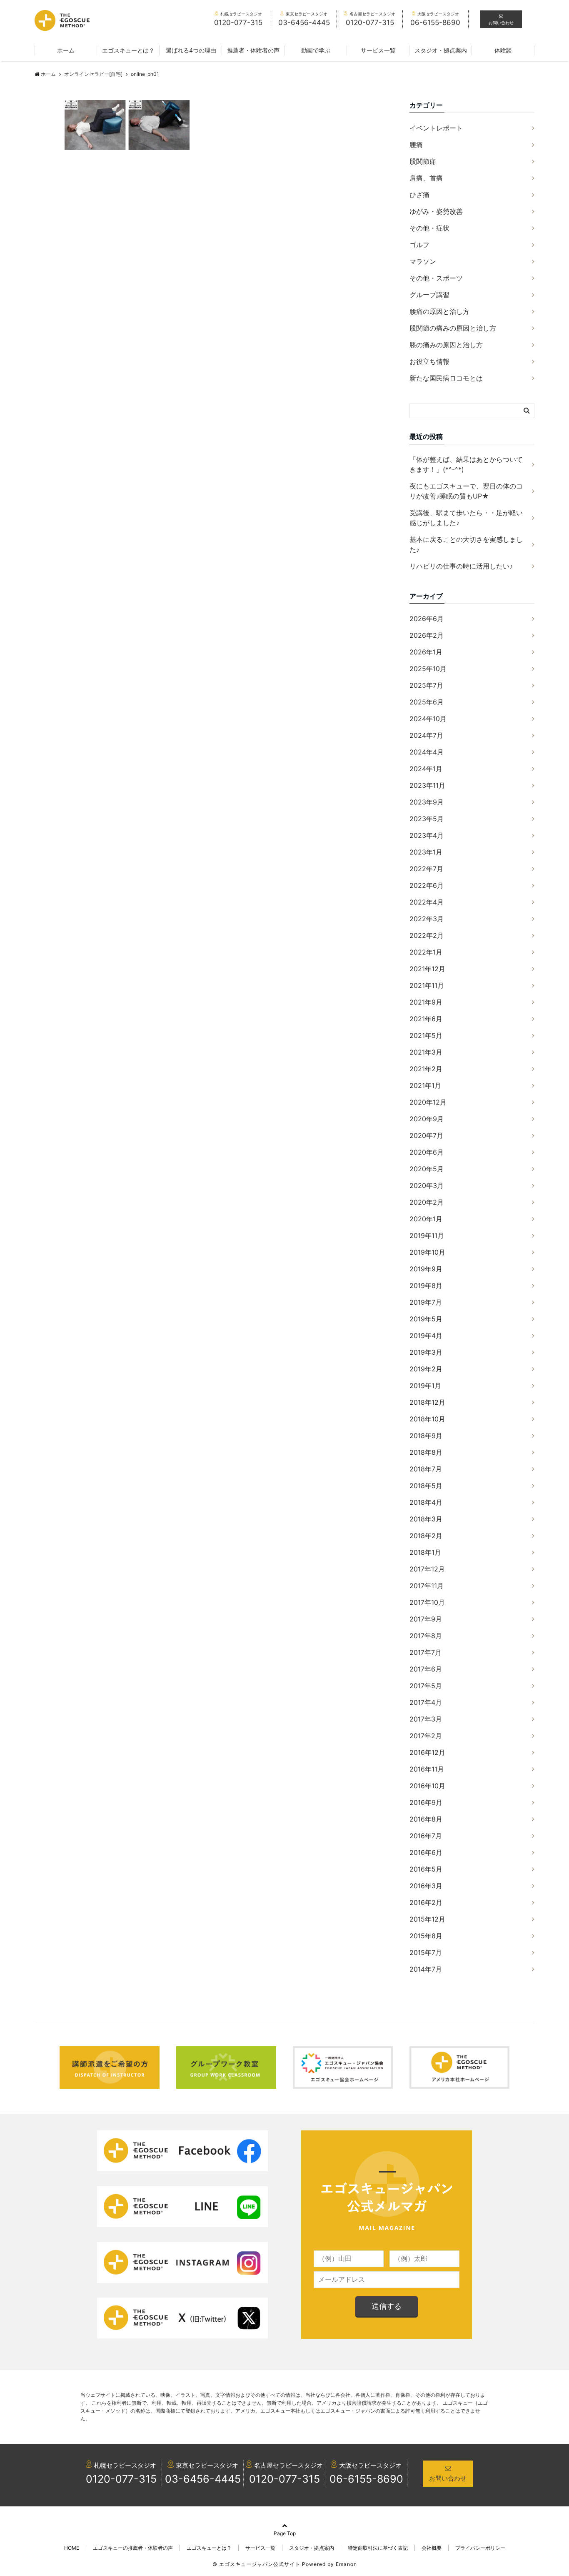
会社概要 (432, 2548)
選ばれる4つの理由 (191, 50)
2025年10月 (428, 669)
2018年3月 (426, 1519)
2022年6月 (427, 885)
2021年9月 (426, 1002)
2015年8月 (426, 1936)
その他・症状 (429, 228)
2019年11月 (427, 1235)
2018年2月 (426, 1536)
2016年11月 (427, 1769)
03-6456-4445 (203, 2479)
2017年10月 (427, 1602)
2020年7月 (426, 1135)
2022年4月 (427, 902)
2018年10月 (427, 1419)
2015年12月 (427, 1919)
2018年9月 (426, 1436)
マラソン (423, 261)
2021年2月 (426, 1069)
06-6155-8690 (366, 2479)
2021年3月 (426, 1052)
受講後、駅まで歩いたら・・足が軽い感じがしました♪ (466, 518)
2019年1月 (425, 1386)
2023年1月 (426, 852)
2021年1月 (425, 1085)
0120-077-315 (121, 2479)
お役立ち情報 (429, 361)
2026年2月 (427, 635)
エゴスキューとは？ (128, 50)
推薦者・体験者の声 (253, 50)
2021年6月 (426, 1019)
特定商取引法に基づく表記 (378, 2548)
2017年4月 (426, 1702)
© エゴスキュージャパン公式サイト (256, 2564)
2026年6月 (427, 619)
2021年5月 (426, 1035)
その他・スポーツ (436, 278)
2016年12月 (427, 1752)
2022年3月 (427, 919)
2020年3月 (427, 1185)
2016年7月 (426, 1836)
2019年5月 (426, 1319)
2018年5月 (426, 1486)
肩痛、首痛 (426, 178)
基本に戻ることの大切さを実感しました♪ (466, 544)
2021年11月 (427, 985)
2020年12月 (428, 1102)
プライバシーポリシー (480, 2548)
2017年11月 (427, 1586)
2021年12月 (427, 969)
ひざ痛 (419, 195)
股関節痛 (423, 161)
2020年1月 (426, 1219)
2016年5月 (426, 1869)
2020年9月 (427, 1119)
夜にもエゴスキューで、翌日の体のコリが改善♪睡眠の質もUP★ (466, 491)
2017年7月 (426, 1652)
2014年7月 (426, 1969)
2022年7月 (426, 869)
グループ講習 (429, 295)
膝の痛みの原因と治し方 (446, 345)
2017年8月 (426, 1636)
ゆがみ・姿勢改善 (436, 211)
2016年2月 (426, 1902)
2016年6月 (426, 1852)
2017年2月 (426, 1736)
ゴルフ (419, 245)
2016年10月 (427, 1786)
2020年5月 (427, 1169)
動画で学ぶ (316, 50)
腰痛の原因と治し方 (439, 311)
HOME (72, 2548)
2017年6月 (426, 1669)
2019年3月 (426, 1352)
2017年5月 (426, 1686)
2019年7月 (426, 1302)
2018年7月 (426, 1469)
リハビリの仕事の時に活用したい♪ (461, 566)
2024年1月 (426, 769)
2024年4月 (427, 752)
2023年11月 (427, 785)
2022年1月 (426, 952)
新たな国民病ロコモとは (446, 378)
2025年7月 (426, 685)
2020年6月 (427, 1152)
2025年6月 (427, 702)
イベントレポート (436, 128)
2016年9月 (426, 1802)
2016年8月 (426, 1819)
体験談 (503, 50)
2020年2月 (427, 1202)
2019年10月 (427, 1252)
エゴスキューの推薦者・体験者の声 (133, 2548)
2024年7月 (426, 735)
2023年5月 (427, 819)
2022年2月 (427, 935)
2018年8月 (426, 1452)
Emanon (346, 2564)
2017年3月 (426, 1719)
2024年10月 (428, 719)
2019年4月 (426, 1336)
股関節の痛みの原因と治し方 (453, 328)
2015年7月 (426, 1952)
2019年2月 (426, 1369)
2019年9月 (426, 1269)
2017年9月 (426, 1619)
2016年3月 (426, 1886)
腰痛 (416, 145)
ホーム (66, 50)
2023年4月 (427, 835)
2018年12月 (427, 1402)
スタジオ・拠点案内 (441, 50)
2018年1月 (425, 1552)
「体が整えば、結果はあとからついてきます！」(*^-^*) (466, 464)
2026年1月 (426, 652)
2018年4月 (426, 1502)
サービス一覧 (378, 50)
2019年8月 (426, 1285)
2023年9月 (427, 802)
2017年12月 (427, 1569)
